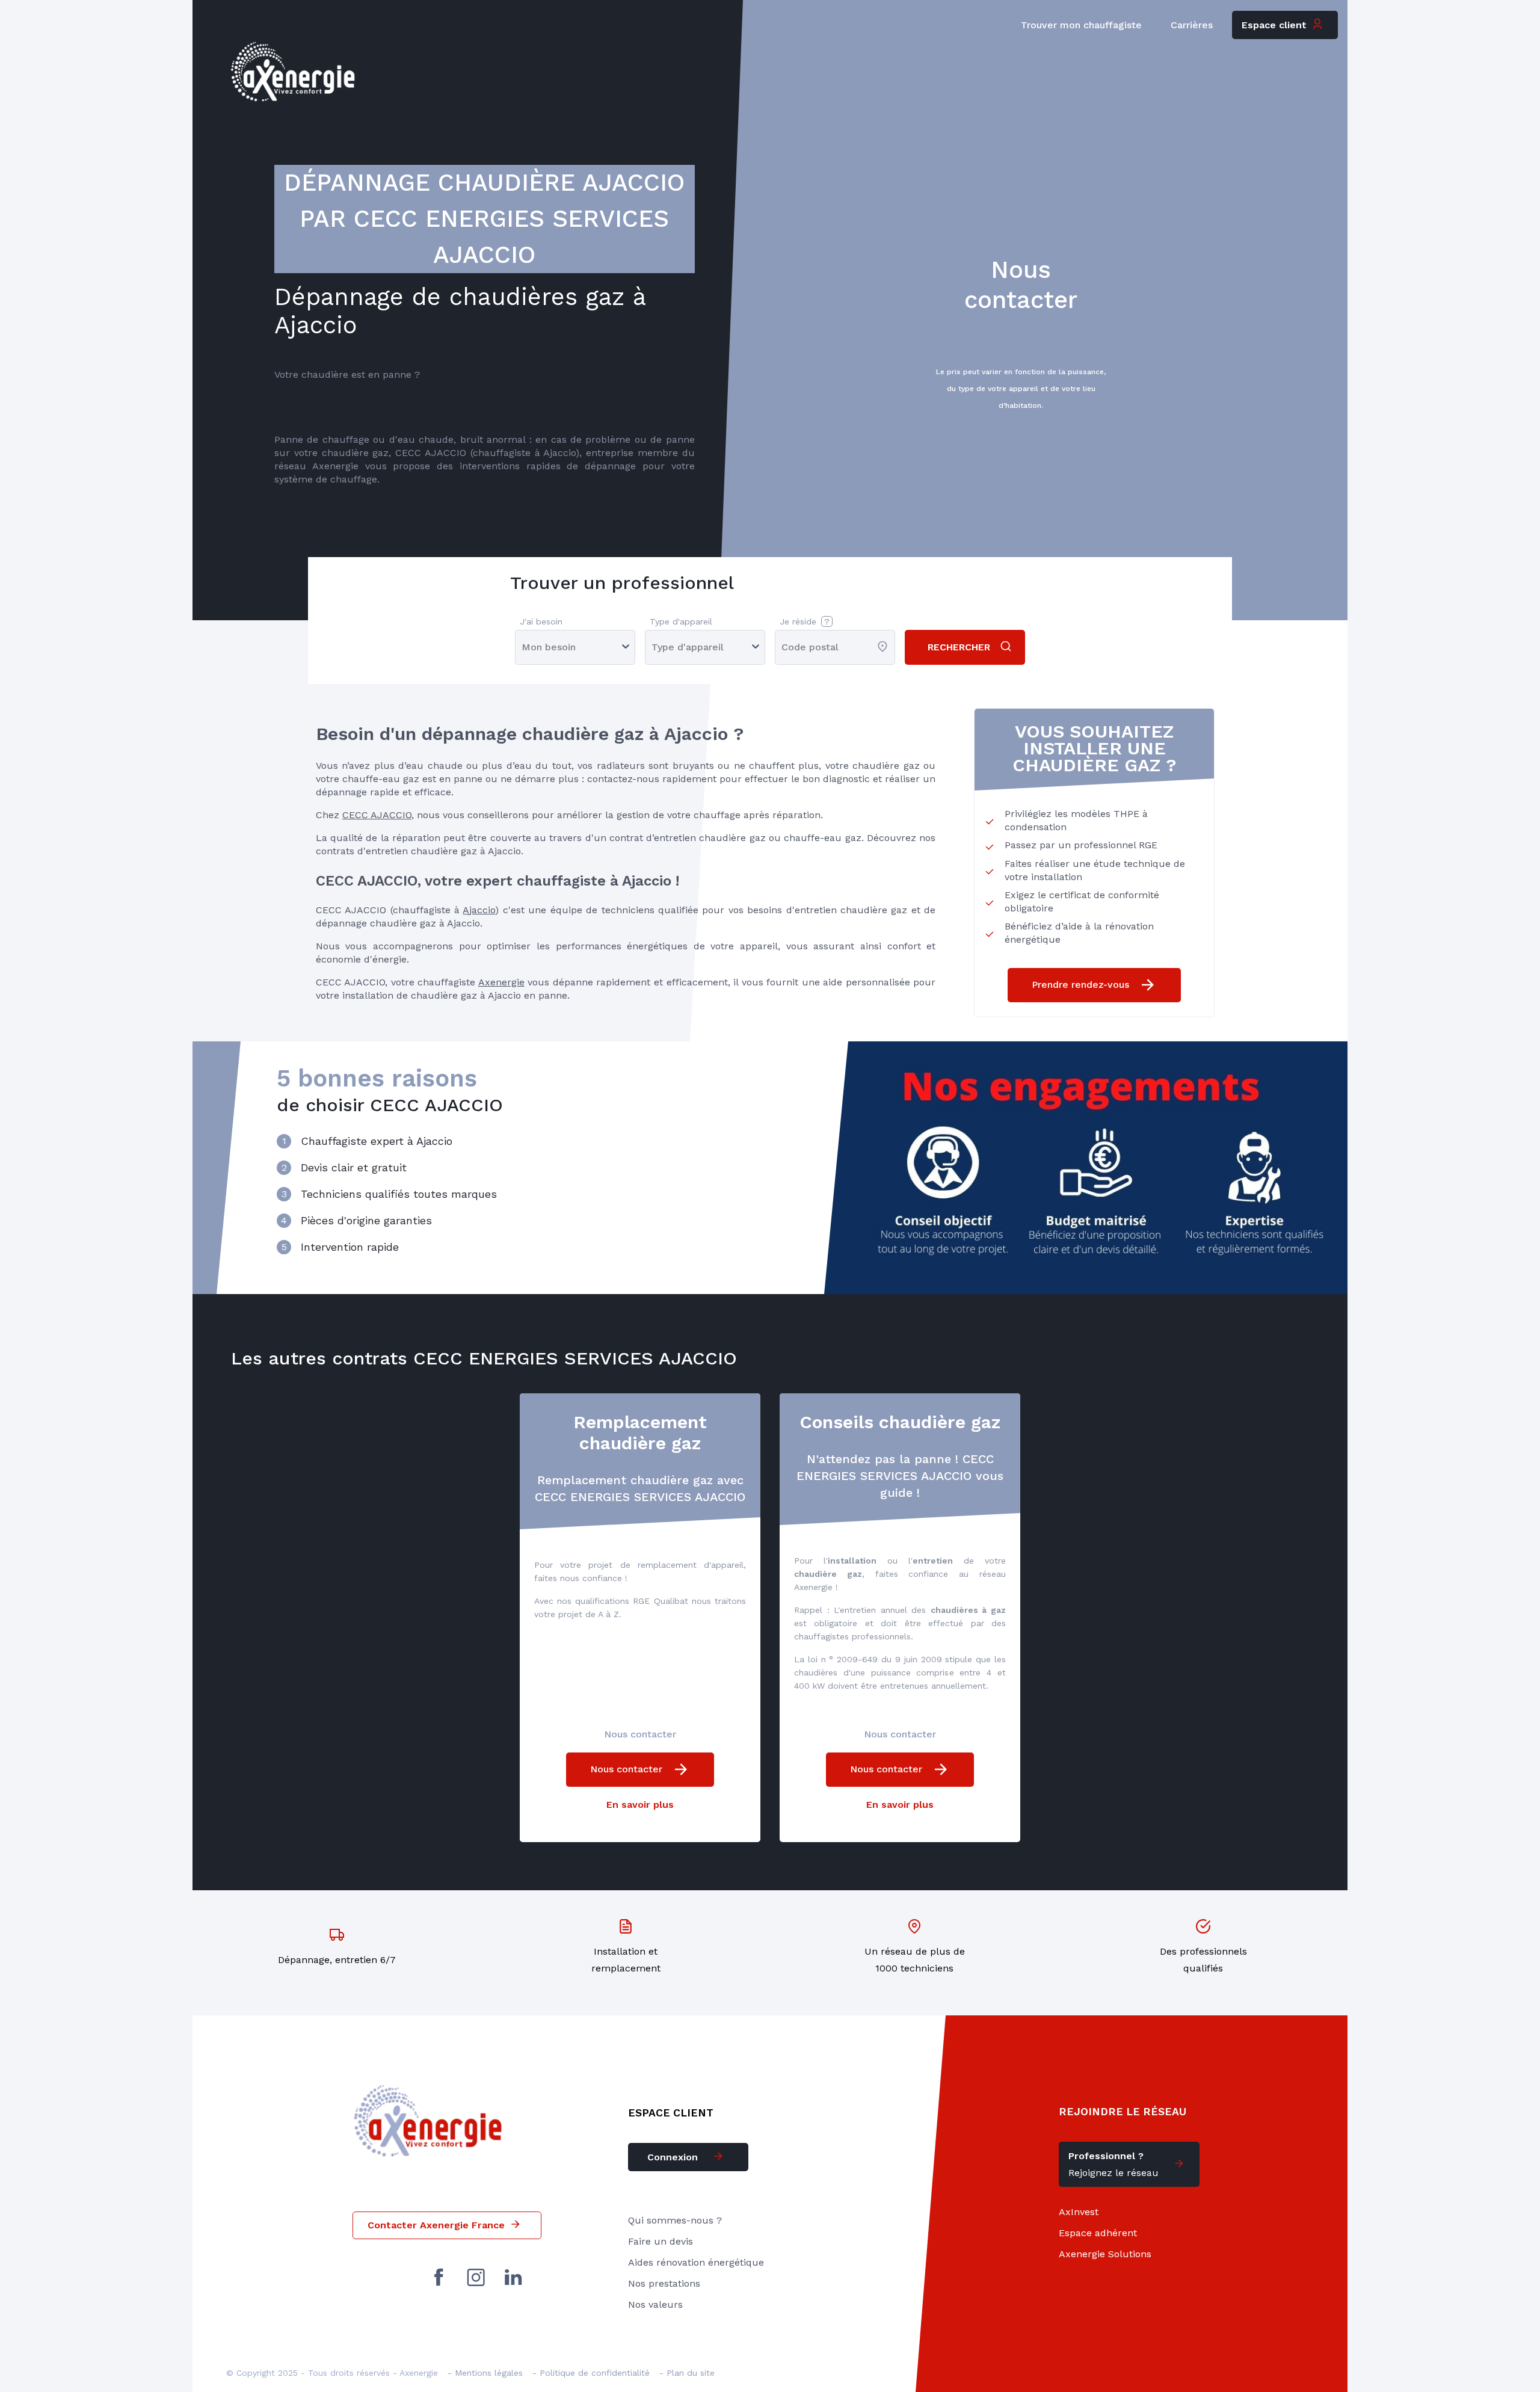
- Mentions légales (485, 2373)
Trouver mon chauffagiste (1081, 25)
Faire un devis (661, 2241)
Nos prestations (664, 2283)
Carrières (1192, 25)
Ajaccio (479, 910)
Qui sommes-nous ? (675, 2220)
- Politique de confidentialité (591, 2373)
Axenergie (501, 982)
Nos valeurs (655, 2304)
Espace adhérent (1098, 2233)
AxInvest (1079, 2212)
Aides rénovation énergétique (696, 2262)
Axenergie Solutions (1105, 2254)
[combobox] (783, 647)
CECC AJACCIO (377, 815)
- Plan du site (687, 2373)
